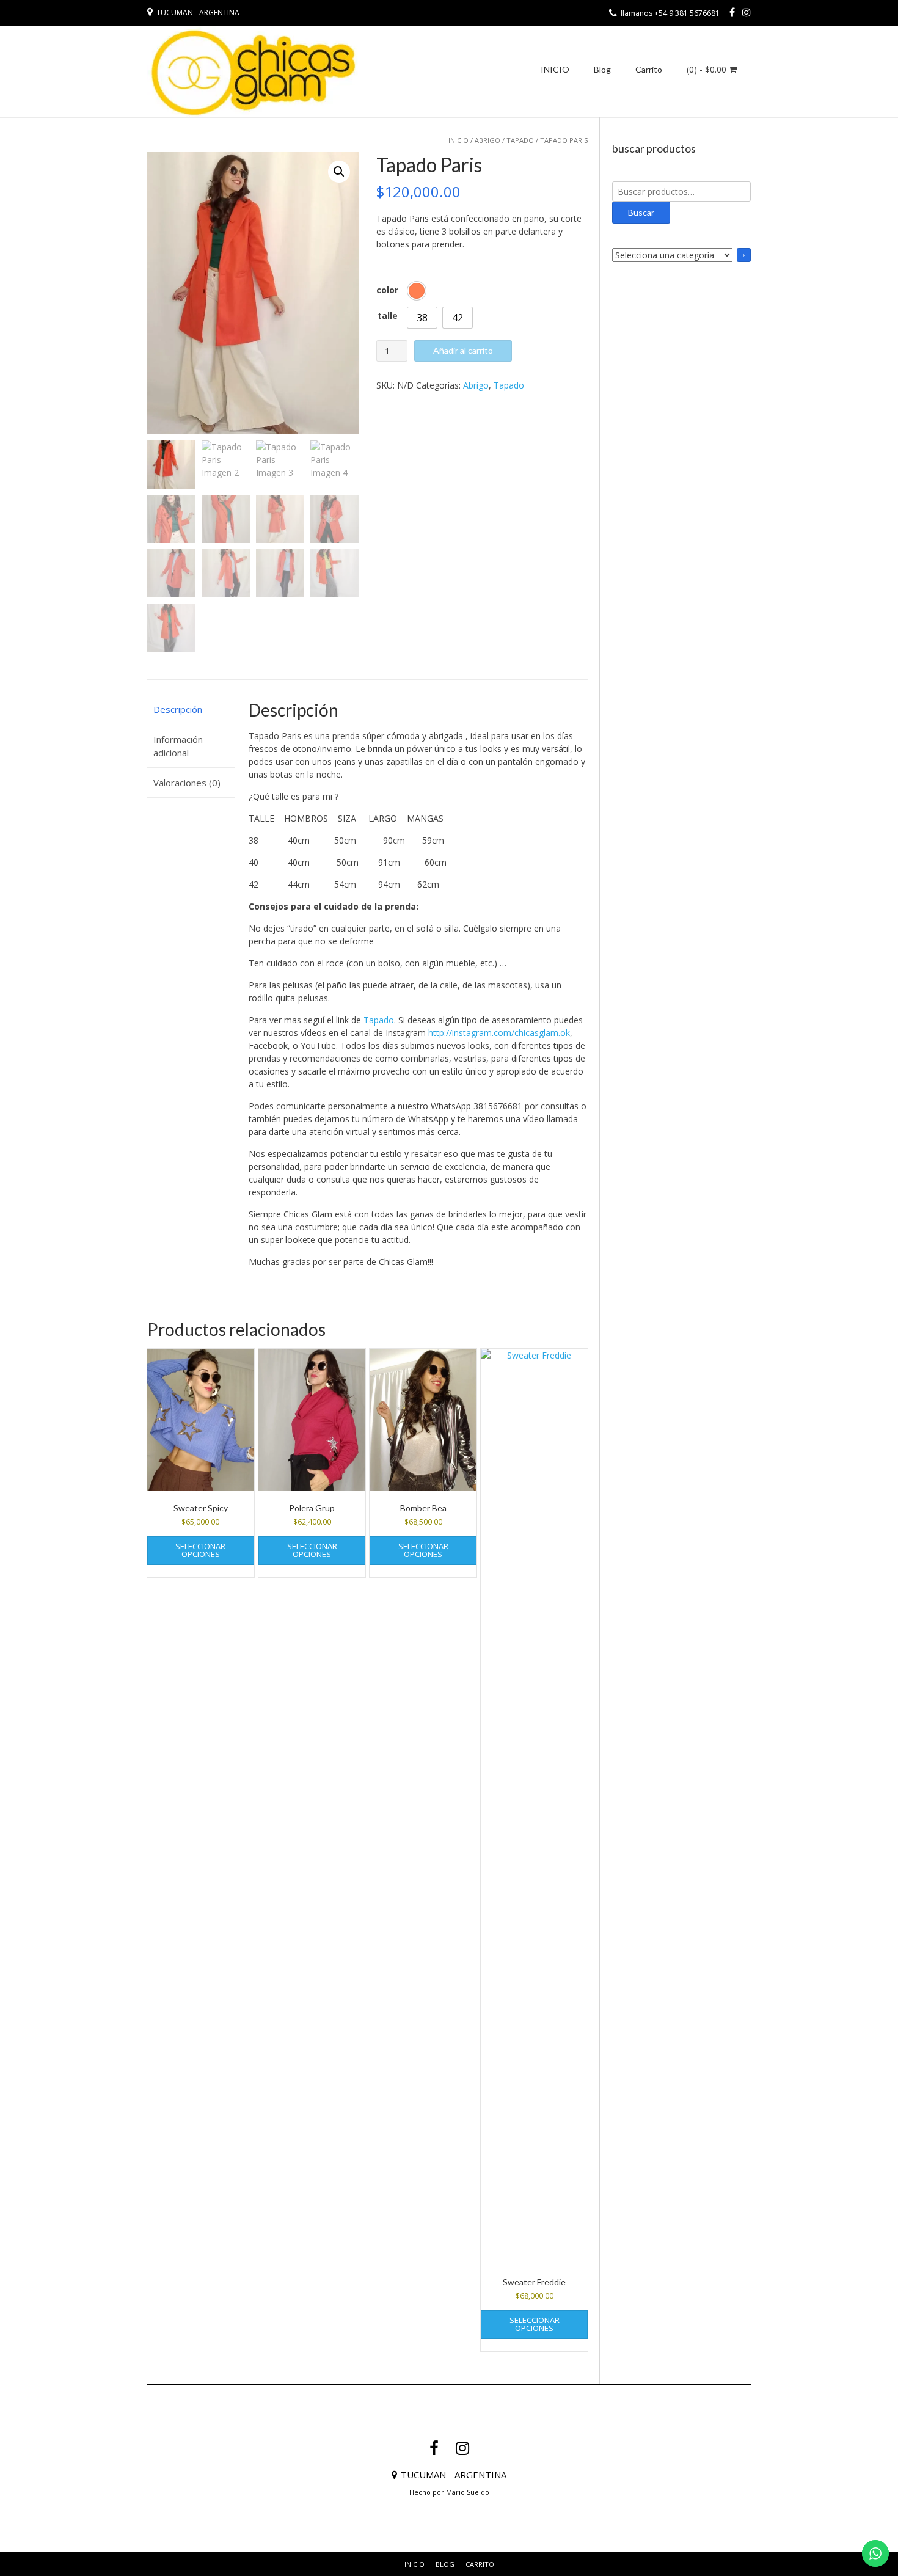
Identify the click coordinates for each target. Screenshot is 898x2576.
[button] (339, 172)
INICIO (555, 69)
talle (388, 316)
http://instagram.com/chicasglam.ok (499, 1033)
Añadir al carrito (463, 350)
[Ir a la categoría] (744, 255)
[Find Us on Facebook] (732, 12)
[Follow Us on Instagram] (747, 12)
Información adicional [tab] (178, 746)
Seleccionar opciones (200, 1550)
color (387, 290)
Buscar (641, 212)
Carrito (649, 69)
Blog (602, 69)
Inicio (458, 140)
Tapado (520, 140)
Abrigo (487, 140)
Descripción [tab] (178, 709)
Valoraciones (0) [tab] (187, 783)
